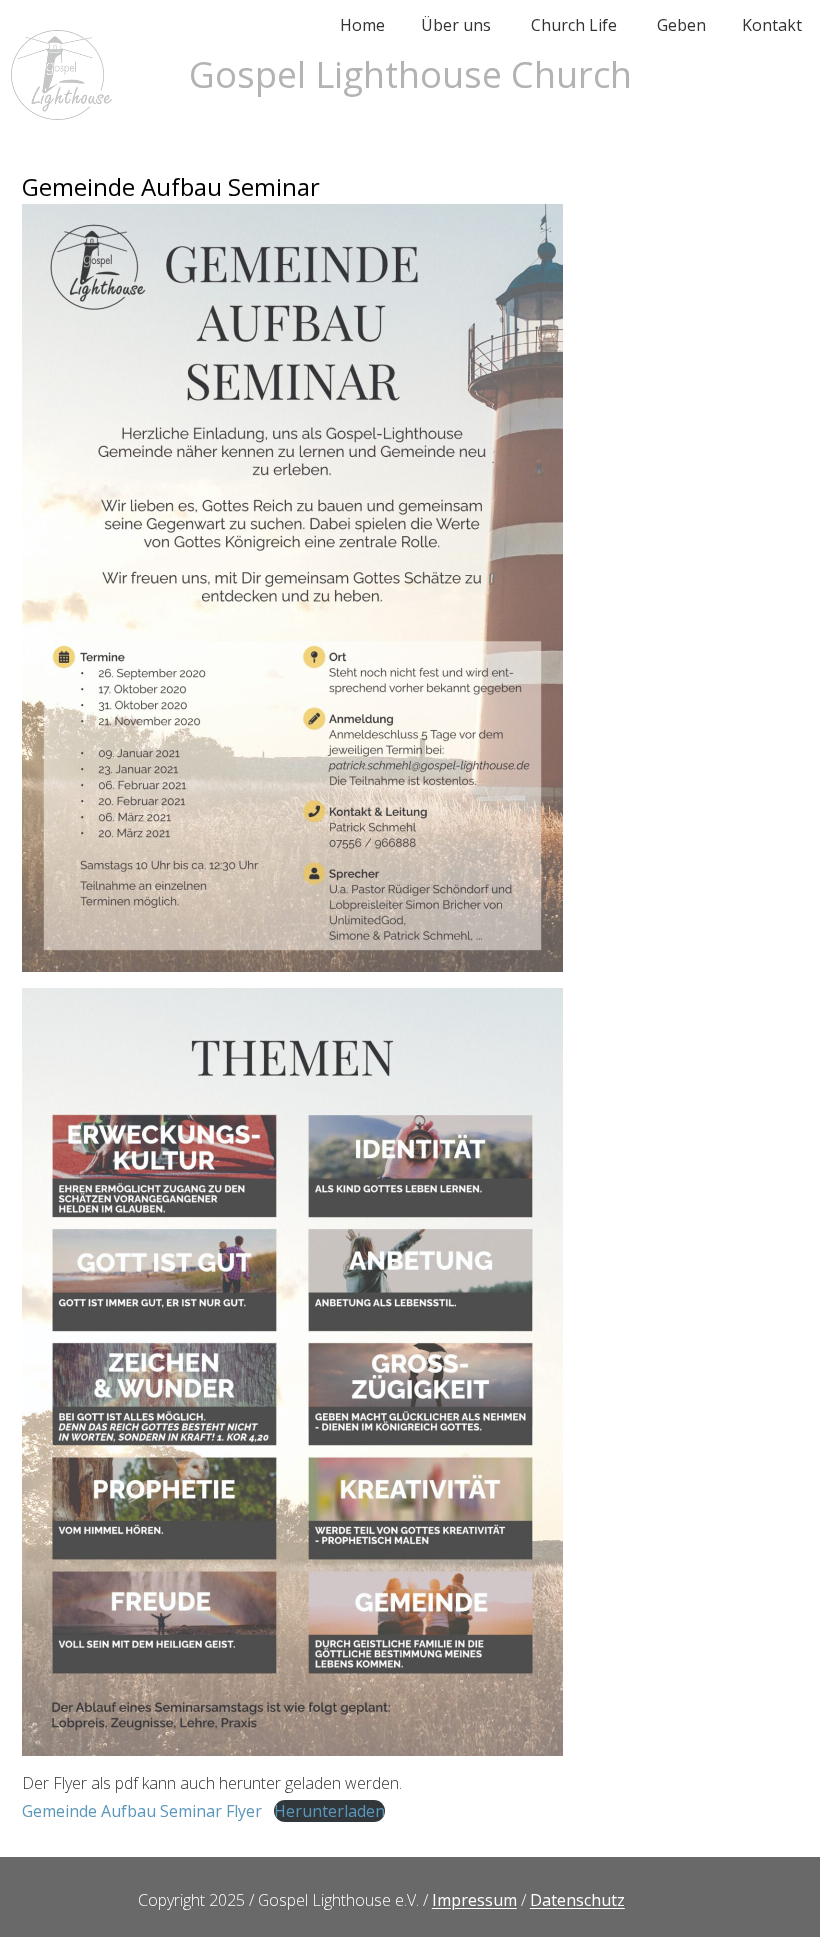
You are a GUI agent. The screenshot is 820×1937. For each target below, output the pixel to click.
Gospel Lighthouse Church (410, 74)
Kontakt (772, 25)
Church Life (574, 25)
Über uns (456, 25)
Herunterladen (329, 1811)
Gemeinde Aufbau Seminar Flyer (142, 1811)
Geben (681, 25)
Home (362, 25)
